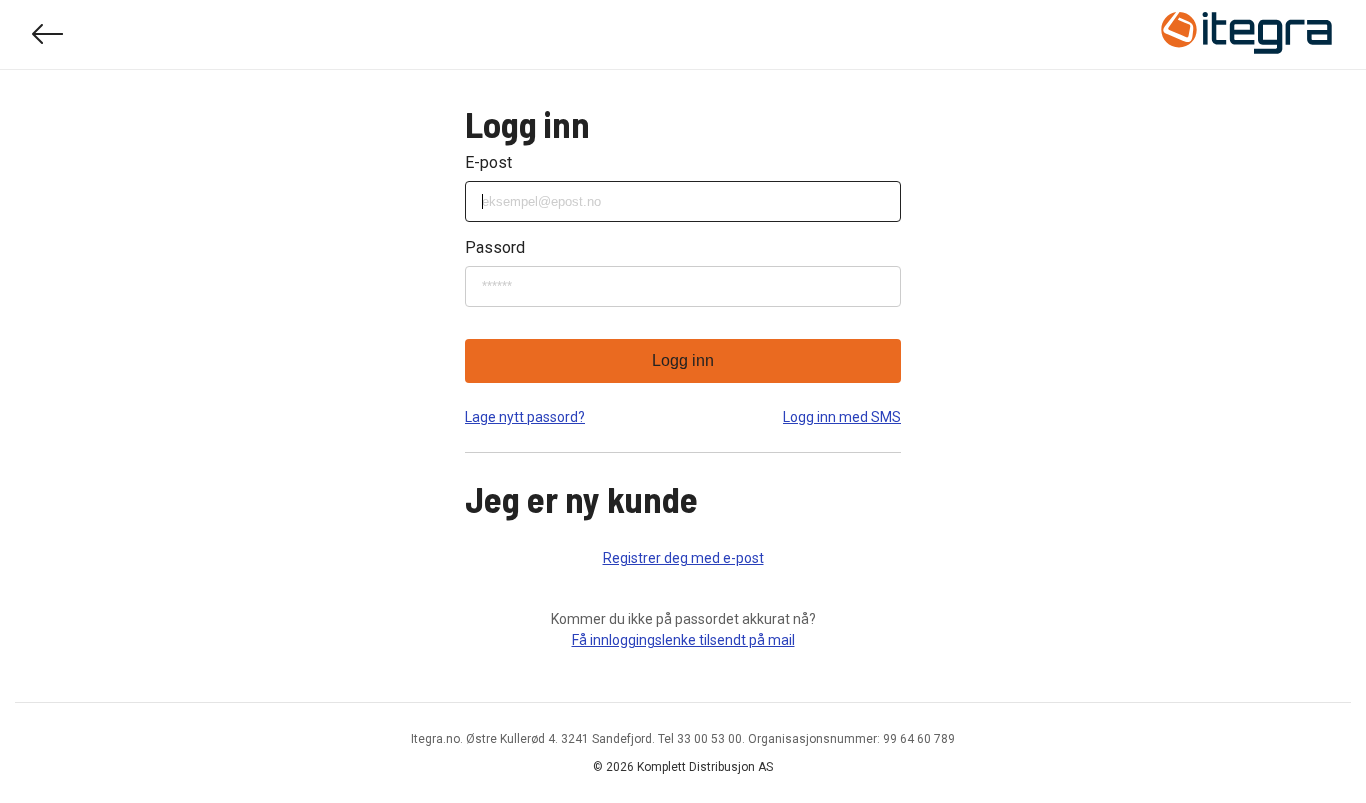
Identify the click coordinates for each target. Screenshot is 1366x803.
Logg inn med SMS (842, 417)
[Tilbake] (48, 34)
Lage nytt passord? (525, 417)
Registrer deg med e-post (683, 558)
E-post (488, 162)
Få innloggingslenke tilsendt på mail (683, 640)
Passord (495, 247)
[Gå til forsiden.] (1247, 35)
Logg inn (683, 360)
